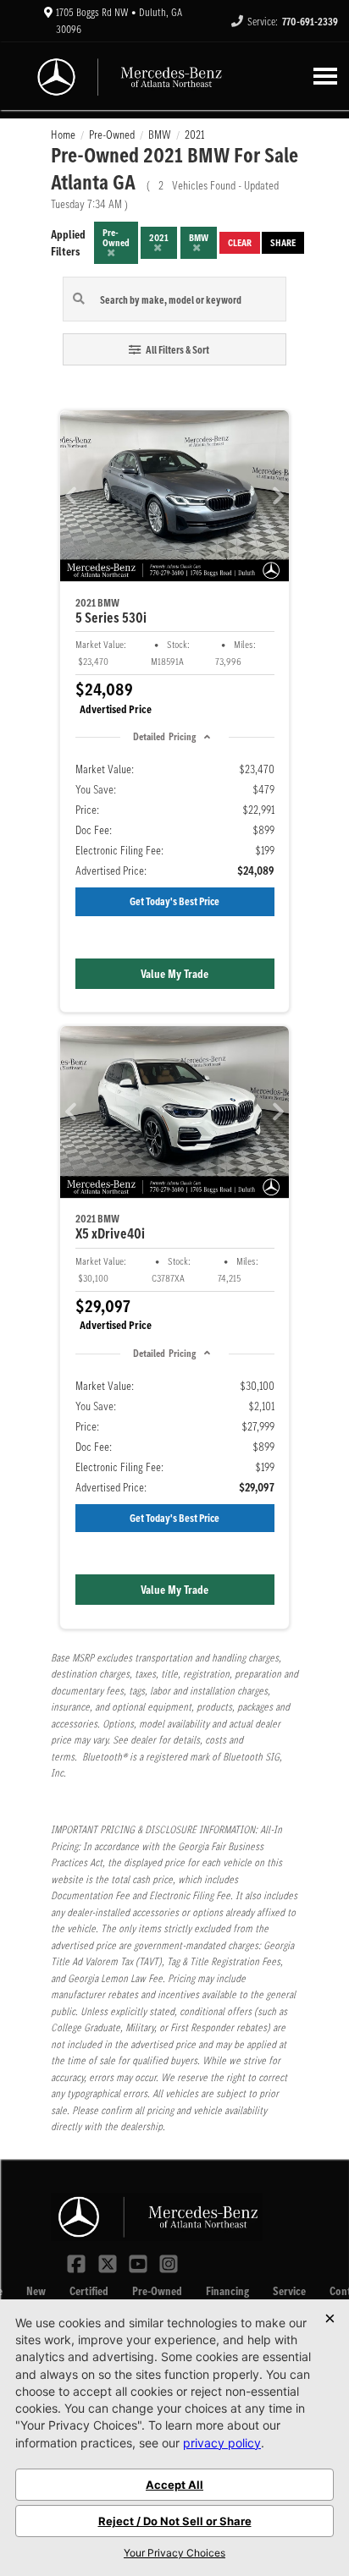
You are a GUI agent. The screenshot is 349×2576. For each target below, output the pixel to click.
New (36, 2291)
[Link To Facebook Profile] (78, 2262)
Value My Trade (174, 974)
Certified (89, 2291)
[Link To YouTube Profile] (140, 2262)
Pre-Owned (157, 2291)
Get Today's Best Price (174, 901)
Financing (227, 2291)
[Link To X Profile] (108, 2262)
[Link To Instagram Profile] (169, 2262)
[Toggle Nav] (325, 76)
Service (289, 2291)
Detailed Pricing (164, 736)
